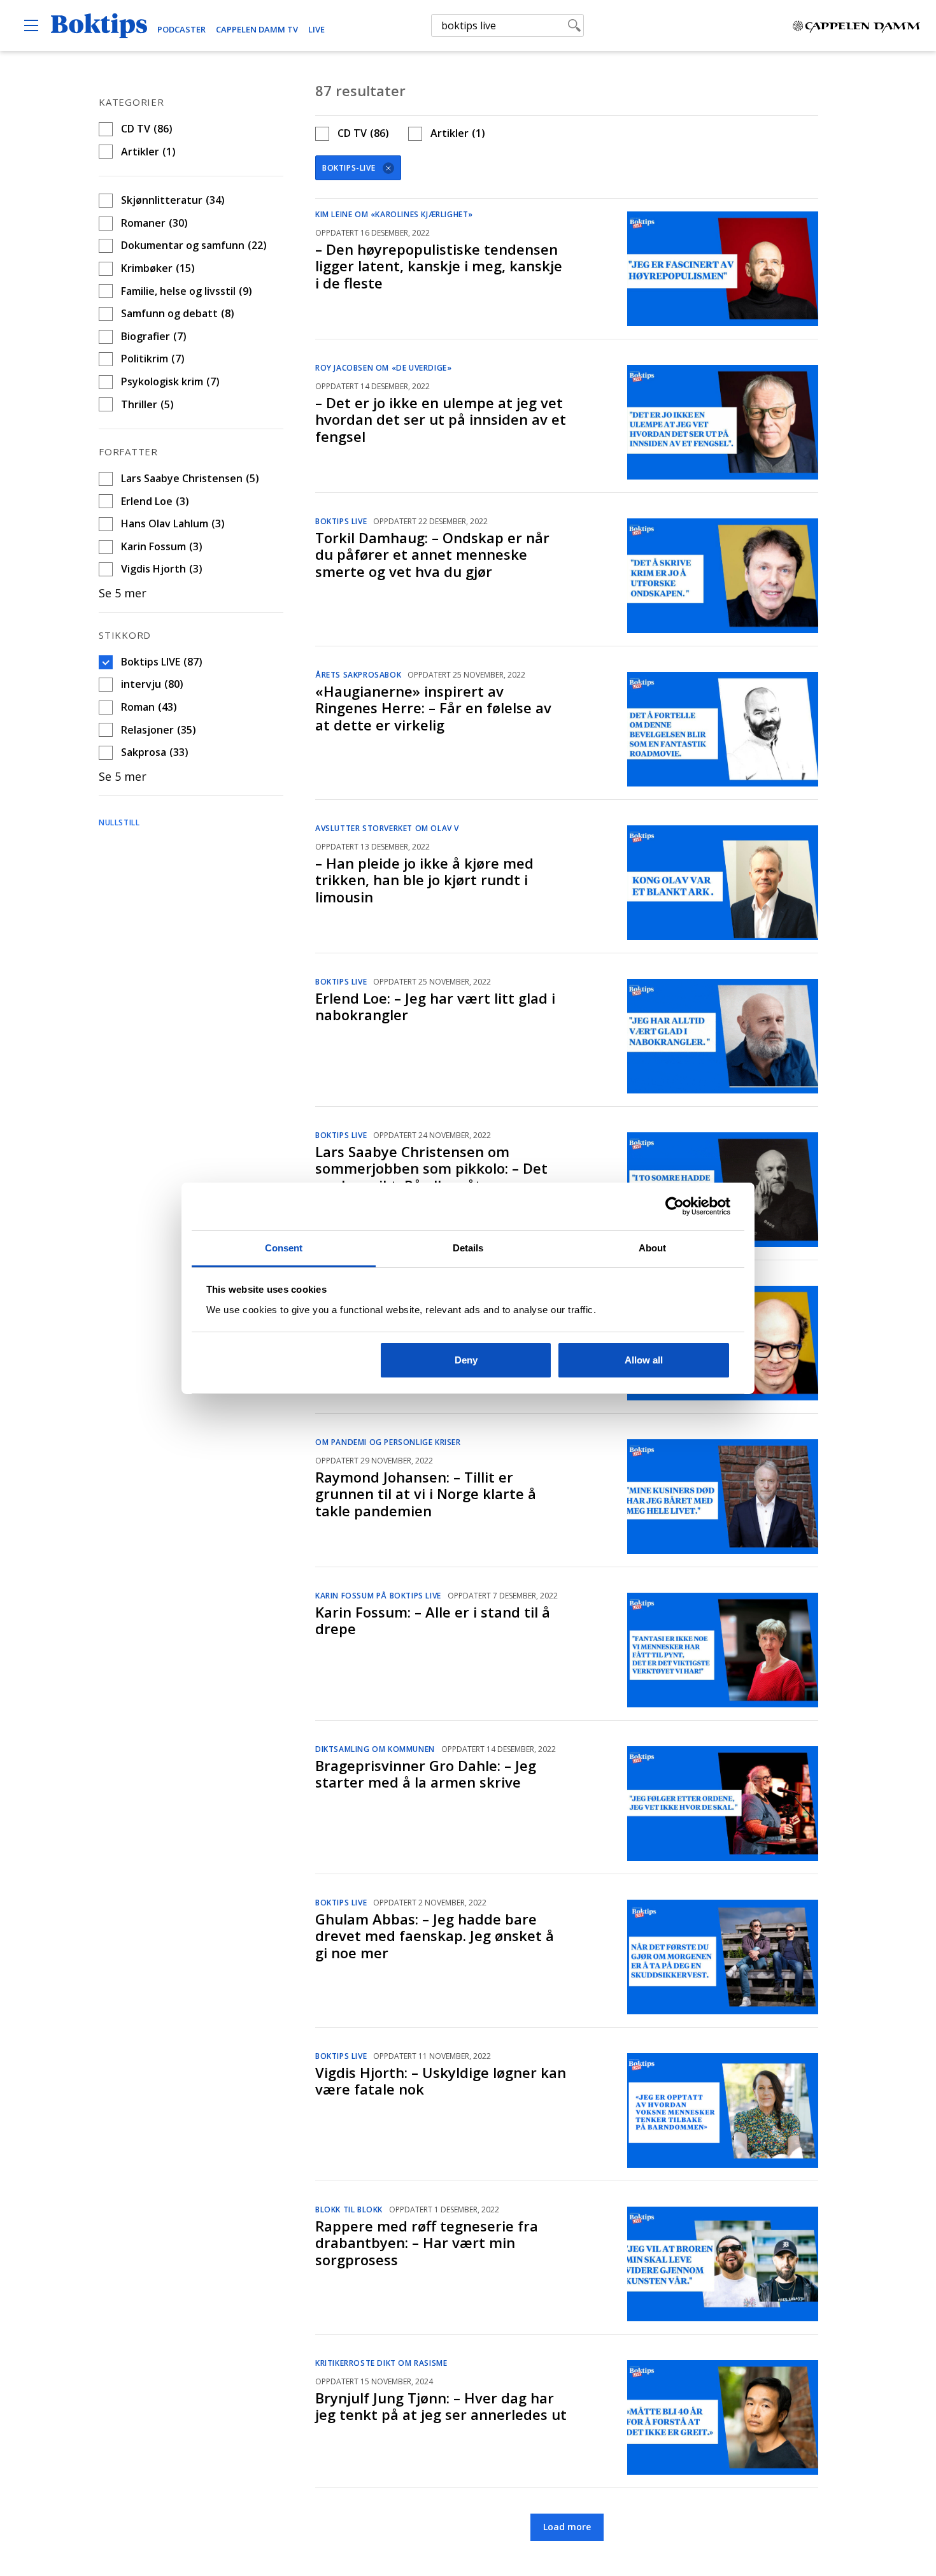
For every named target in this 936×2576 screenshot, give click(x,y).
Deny (466, 1360)
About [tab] (653, 1248)
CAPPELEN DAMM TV (257, 29)
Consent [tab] (284, 1248)
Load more (567, 2527)
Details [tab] (468, 1248)
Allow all (644, 1360)
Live (316, 29)
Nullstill (119, 822)
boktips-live (349, 168)
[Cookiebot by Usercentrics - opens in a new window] (675, 1206)
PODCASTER (181, 29)
